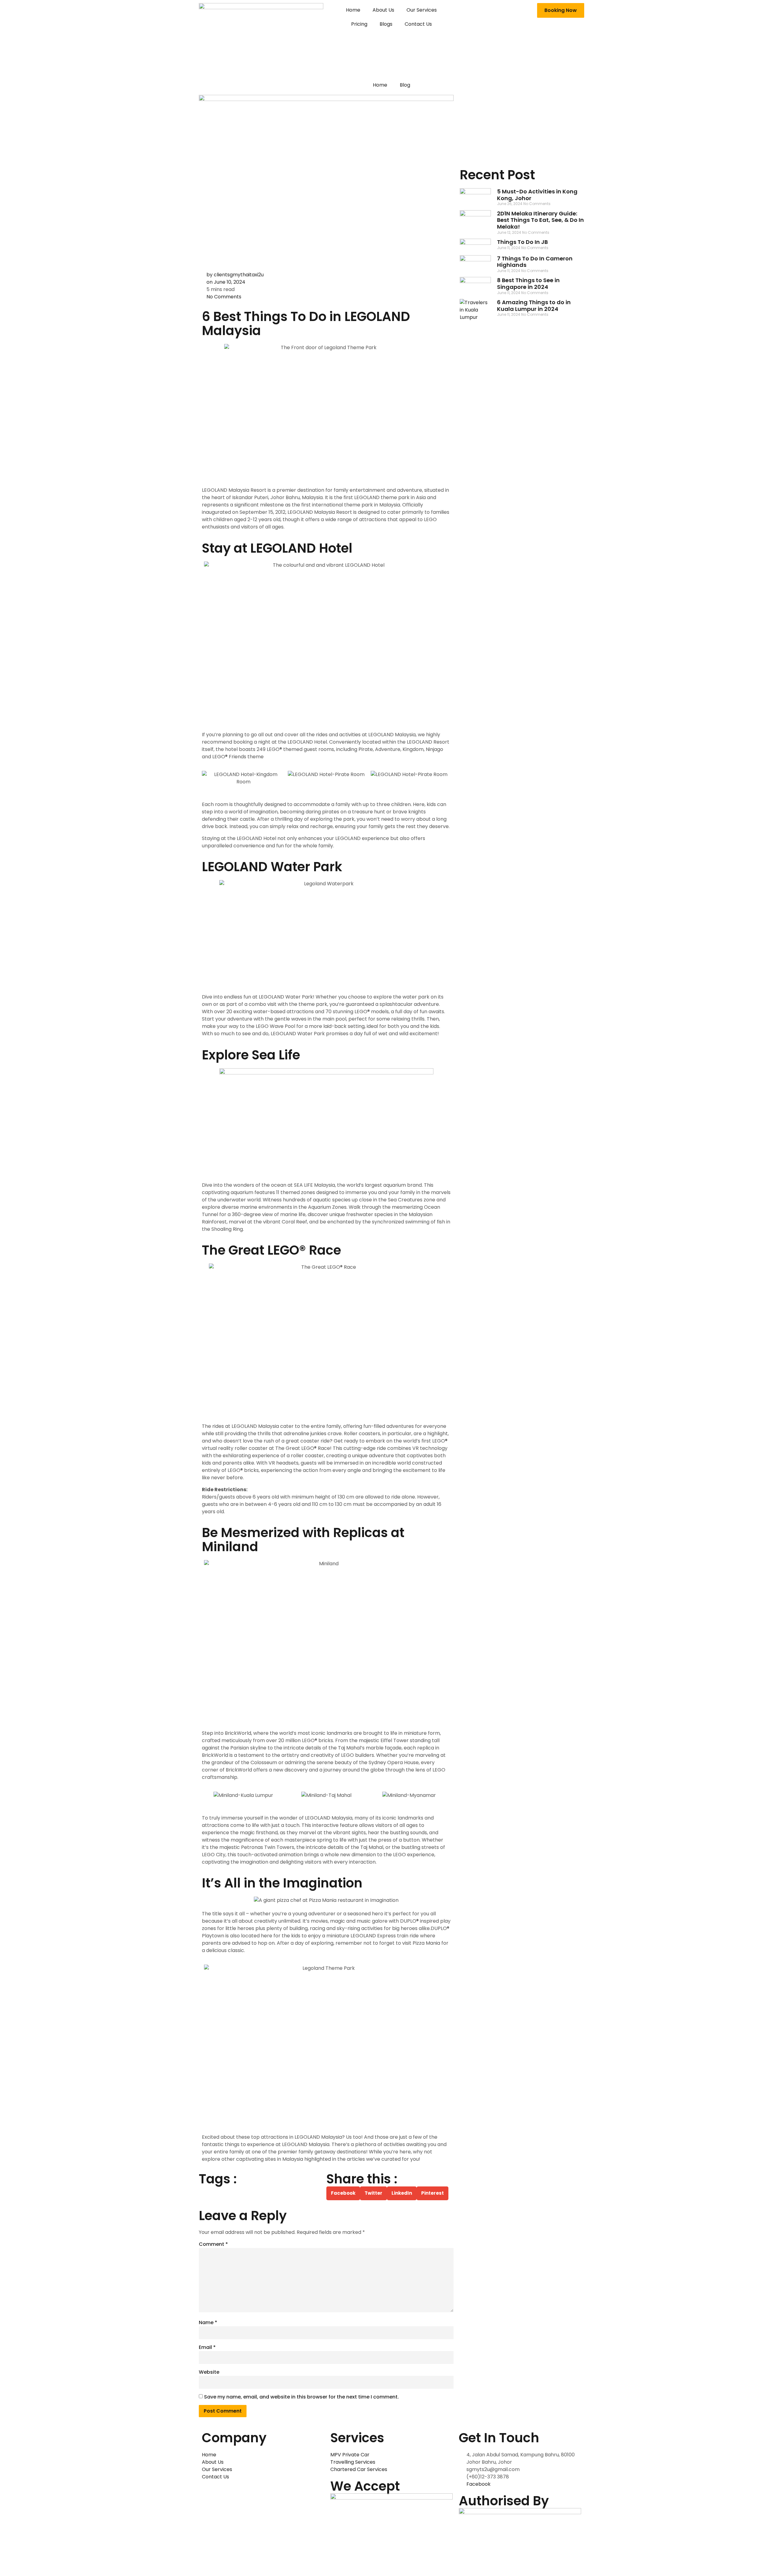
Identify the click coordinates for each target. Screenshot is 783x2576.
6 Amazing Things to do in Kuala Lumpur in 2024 (534, 306)
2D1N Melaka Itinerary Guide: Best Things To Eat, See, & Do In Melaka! (540, 220)
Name (208, 2322)
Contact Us (418, 24)
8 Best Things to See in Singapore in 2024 (528, 284)
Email (207, 2347)
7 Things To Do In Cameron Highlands (535, 262)
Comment (213, 2244)
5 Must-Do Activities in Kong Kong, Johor (537, 195)
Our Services (422, 10)
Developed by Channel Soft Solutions (246, 2562)
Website (209, 2372)
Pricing (359, 24)
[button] (208, 778)
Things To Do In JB (522, 242)
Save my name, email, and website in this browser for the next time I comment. (301, 2397)
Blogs (386, 24)
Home (353, 10)
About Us (383, 10)
